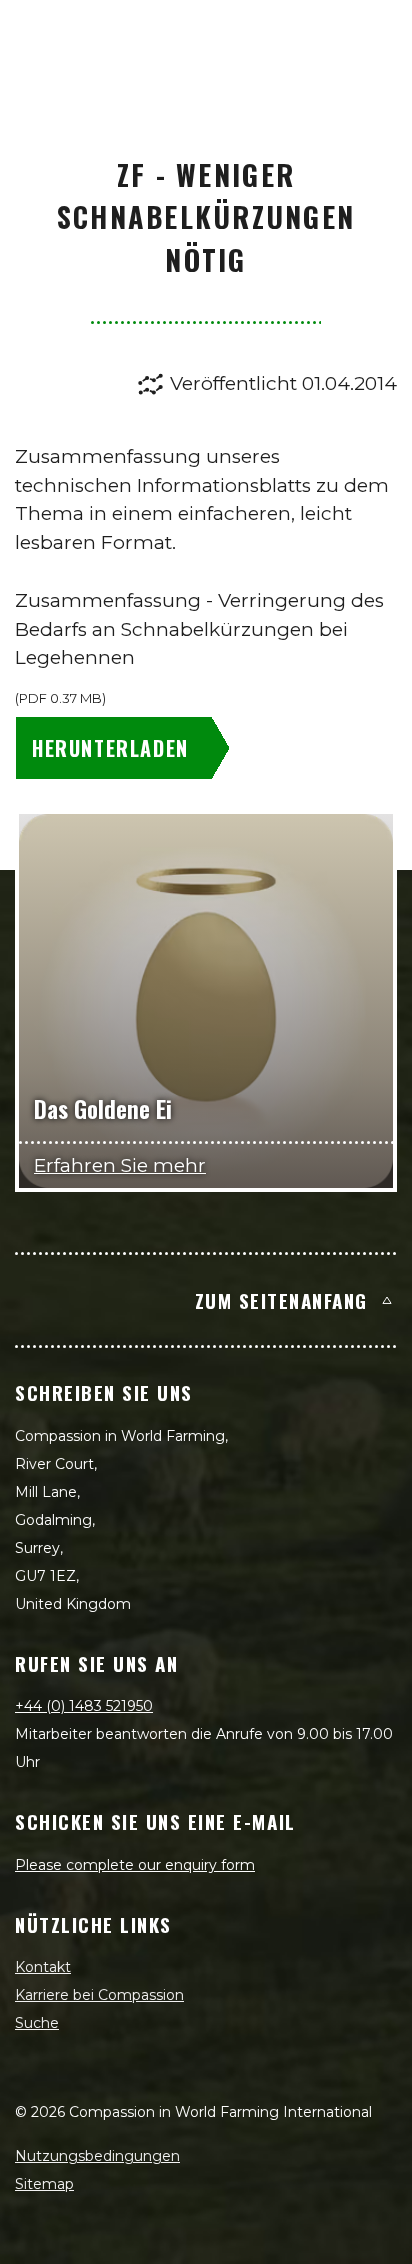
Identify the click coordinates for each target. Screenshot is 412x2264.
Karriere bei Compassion (99, 1995)
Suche (37, 2023)
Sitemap (44, 2184)
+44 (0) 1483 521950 (84, 1706)
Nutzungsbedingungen (97, 2156)
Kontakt (43, 1967)
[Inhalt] (374, 36)
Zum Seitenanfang (281, 1300)
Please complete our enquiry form (135, 1865)
